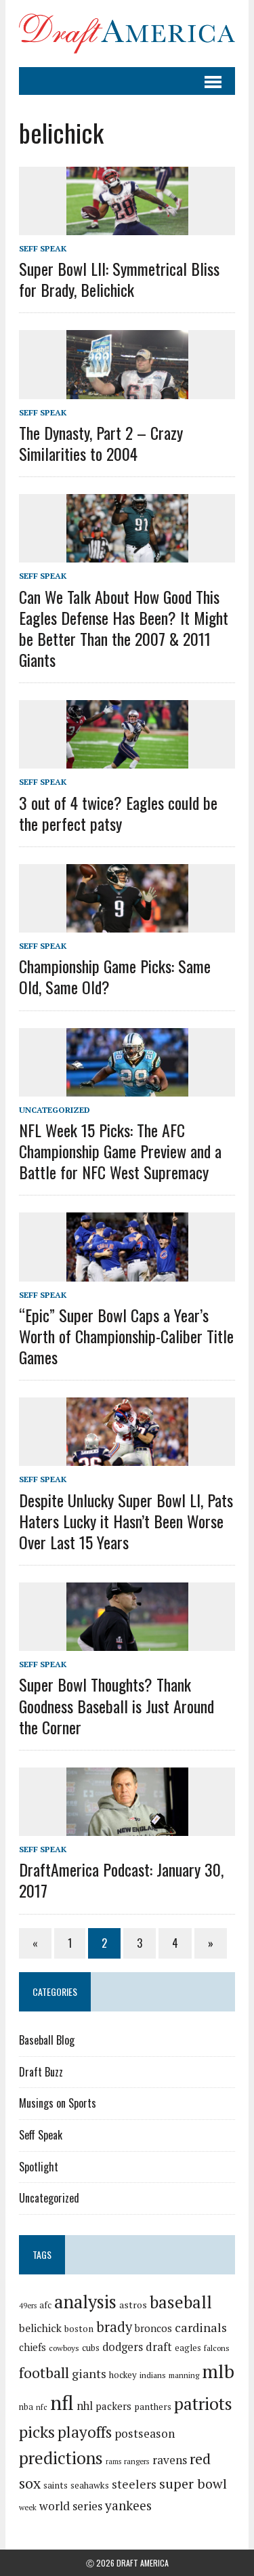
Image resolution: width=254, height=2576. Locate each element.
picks (37, 2432)
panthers (153, 2407)
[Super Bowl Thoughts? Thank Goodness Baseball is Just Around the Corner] (127, 1642)
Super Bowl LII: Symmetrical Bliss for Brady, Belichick (119, 279)
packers (113, 2406)
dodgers (123, 2347)
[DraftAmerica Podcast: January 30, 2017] (127, 1826)
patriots (203, 2404)
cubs (91, 2348)
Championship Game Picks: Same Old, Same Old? (115, 976)
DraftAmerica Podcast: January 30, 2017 (121, 1880)
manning (184, 2375)
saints (56, 2485)
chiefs (33, 2347)
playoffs (85, 2432)
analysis (85, 2302)
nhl (85, 2406)
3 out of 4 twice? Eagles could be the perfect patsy (118, 813)
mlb (218, 2371)
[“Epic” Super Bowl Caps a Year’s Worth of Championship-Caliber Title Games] (127, 1272)
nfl (62, 2403)
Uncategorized (55, 1110)
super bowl (193, 2483)
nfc (42, 2407)
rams (113, 2461)
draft (159, 2347)
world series (71, 2506)
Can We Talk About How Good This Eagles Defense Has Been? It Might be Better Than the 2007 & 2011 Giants (124, 628)
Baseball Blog (47, 2040)
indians (153, 2375)
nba (26, 2407)
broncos (153, 2328)
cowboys (64, 2348)
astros (133, 2305)
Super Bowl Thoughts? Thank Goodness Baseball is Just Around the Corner (117, 1705)
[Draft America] (127, 34)
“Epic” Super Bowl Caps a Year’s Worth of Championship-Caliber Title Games (126, 1336)
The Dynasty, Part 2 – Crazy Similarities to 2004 (101, 443)
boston (79, 2329)
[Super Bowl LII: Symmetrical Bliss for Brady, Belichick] (127, 226)
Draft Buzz (41, 2072)
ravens (170, 2460)
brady (114, 2327)
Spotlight (39, 2167)
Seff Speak (43, 248)
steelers (134, 2484)
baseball (181, 2302)
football (44, 2372)
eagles (188, 2348)
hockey (123, 2375)
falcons (217, 2348)
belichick (40, 2328)
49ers (28, 2306)
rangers (137, 2461)
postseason (145, 2433)
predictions (61, 2458)
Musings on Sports (58, 2103)
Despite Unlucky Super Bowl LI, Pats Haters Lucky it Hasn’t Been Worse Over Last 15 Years (126, 1521)
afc (45, 2305)
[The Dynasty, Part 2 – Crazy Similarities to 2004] (127, 390)
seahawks (90, 2485)
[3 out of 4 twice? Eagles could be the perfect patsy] (127, 760)
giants (89, 2374)
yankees (128, 2505)
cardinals (201, 2327)
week (28, 2507)
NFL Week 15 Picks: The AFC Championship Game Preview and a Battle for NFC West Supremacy (120, 1151)
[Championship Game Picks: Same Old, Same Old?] (127, 923)
